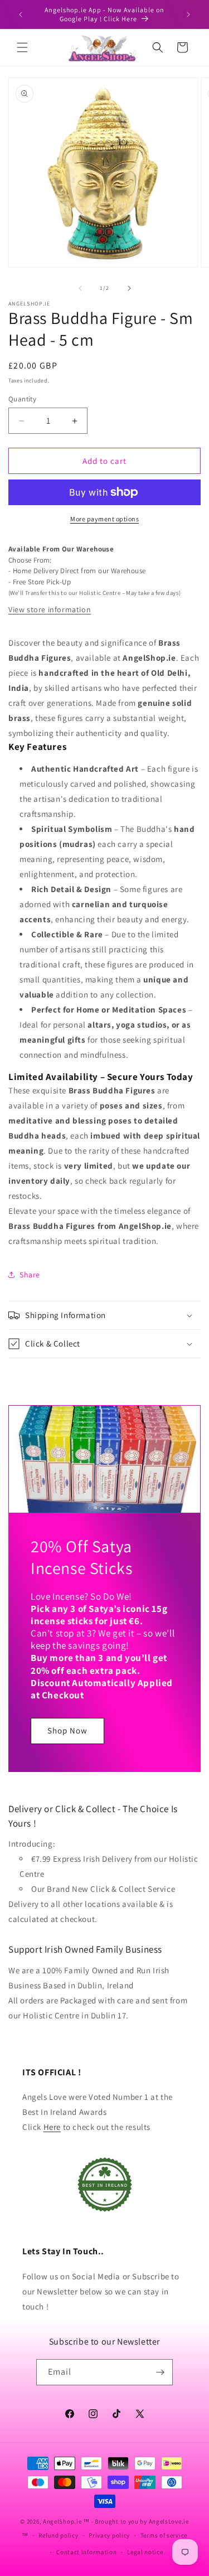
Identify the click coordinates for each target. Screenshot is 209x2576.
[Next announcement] (188, 14)
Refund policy (58, 2535)
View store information (50, 609)
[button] (22, 47)
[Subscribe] (160, 2372)
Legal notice (145, 2552)
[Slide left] (80, 288)
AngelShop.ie (62, 2521)
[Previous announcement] (21, 14)
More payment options (104, 519)
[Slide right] (129, 288)
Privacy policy (109, 2535)
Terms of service (164, 2535)
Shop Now (67, 1731)
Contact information (86, 2552)
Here (52, 2127)
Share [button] (30, 1275)
